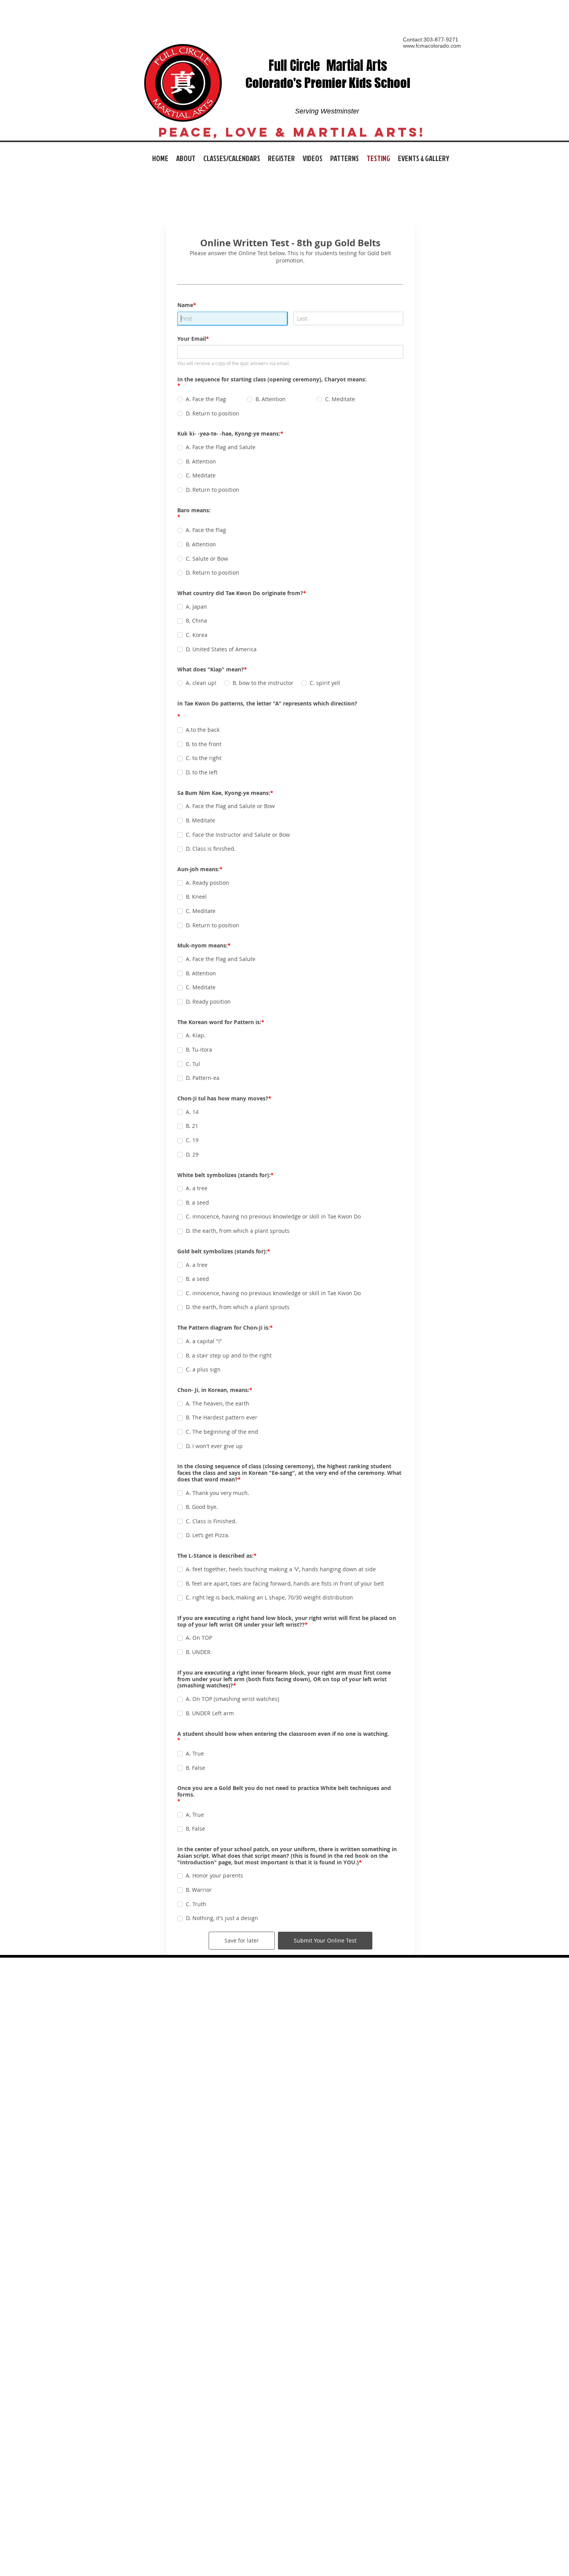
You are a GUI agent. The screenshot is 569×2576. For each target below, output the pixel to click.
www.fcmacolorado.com (432, 46)
